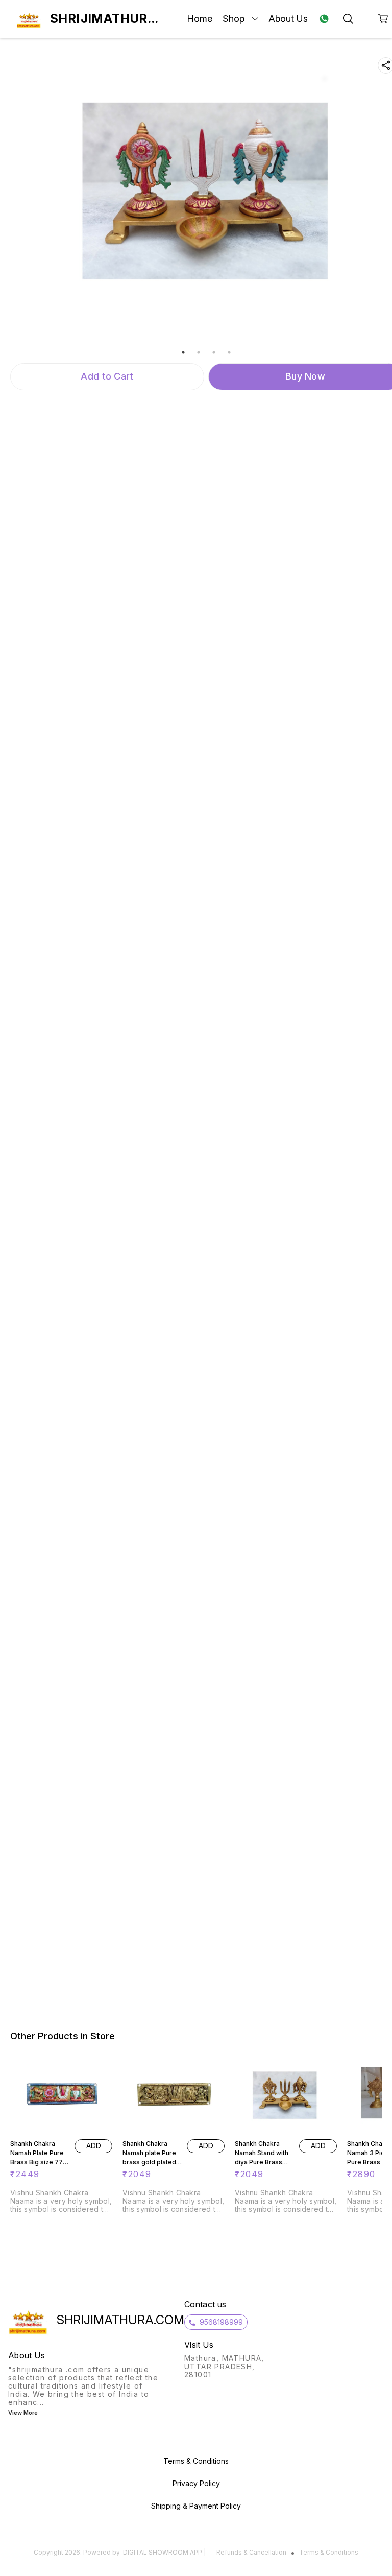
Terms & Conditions (329, 2552)
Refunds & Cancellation (251, 2552)
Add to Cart (107, 376)
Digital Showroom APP (163, 2552)
